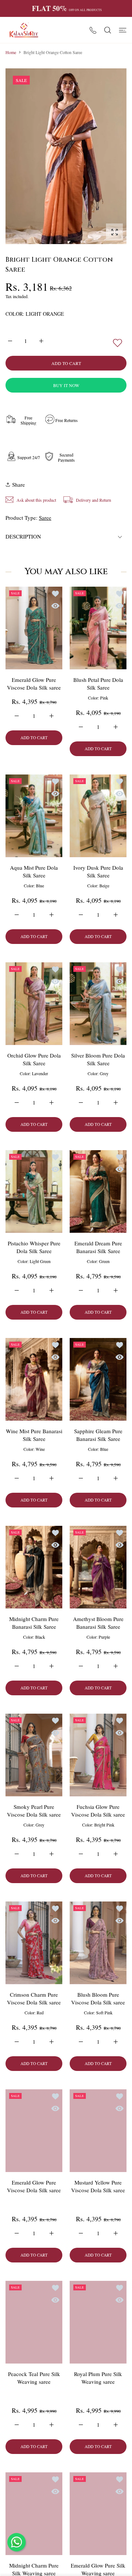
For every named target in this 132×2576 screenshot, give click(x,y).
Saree (45, 518)
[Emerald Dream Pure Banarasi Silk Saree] (98, 1192)
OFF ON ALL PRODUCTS (67, 8)
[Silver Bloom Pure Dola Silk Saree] (98, 1004)
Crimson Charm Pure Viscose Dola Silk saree (34, 1998)
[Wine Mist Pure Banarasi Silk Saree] (34, 1379)
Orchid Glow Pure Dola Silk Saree (34, 1059)
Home (11, 52)
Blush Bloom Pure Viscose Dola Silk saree (98, 1998)
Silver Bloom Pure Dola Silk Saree (98, 1059)
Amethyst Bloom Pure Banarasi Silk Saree (98, 1623)
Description (23, 536)
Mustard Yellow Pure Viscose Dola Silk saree (98, 2186)
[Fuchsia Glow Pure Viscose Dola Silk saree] (98, 1755)
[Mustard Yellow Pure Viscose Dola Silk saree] (98, 2131)
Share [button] (19, 484)
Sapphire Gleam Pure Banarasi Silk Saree (98, 1435)
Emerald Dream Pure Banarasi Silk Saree (98, 1247)
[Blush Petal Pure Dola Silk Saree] (98, 628)
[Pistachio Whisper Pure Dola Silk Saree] (34, 1192)
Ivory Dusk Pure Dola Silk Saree (98, 871)
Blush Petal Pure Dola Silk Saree (98, 684)
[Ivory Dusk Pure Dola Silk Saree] (98, 816)
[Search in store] (108, 30)
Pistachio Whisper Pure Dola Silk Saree (34, 1247)
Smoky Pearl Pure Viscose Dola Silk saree (34, 1811)
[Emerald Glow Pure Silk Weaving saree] (98, 2514)
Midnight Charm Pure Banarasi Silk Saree (34, 1623)
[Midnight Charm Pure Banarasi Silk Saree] (34, 1567)
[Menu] (123, 30)
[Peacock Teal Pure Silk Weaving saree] (34, 2322)
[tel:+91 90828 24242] (93, 30)
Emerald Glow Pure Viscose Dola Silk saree (34, 684)
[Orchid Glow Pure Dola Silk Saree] (34, 1004)
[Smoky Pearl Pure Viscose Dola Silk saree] (34, 1755)
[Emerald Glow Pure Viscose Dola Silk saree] (34, 628)
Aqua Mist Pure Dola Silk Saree (34, 871)
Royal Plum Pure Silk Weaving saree (98, 2377)
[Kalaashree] (24, 30)
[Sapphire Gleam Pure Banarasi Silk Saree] (98, 1379)
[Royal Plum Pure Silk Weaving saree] (98, 2322)
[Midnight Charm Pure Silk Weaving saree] (34, 2514)
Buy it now (66, 385)
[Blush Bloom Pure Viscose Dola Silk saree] (98, 1943)
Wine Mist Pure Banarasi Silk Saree (34, 1435)
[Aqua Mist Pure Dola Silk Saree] (34, 816)
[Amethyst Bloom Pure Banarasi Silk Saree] (98, 1567)
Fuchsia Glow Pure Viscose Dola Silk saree (98, 1811)
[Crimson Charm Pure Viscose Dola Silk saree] (34, 1943)
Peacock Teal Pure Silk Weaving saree (34, 2377)
